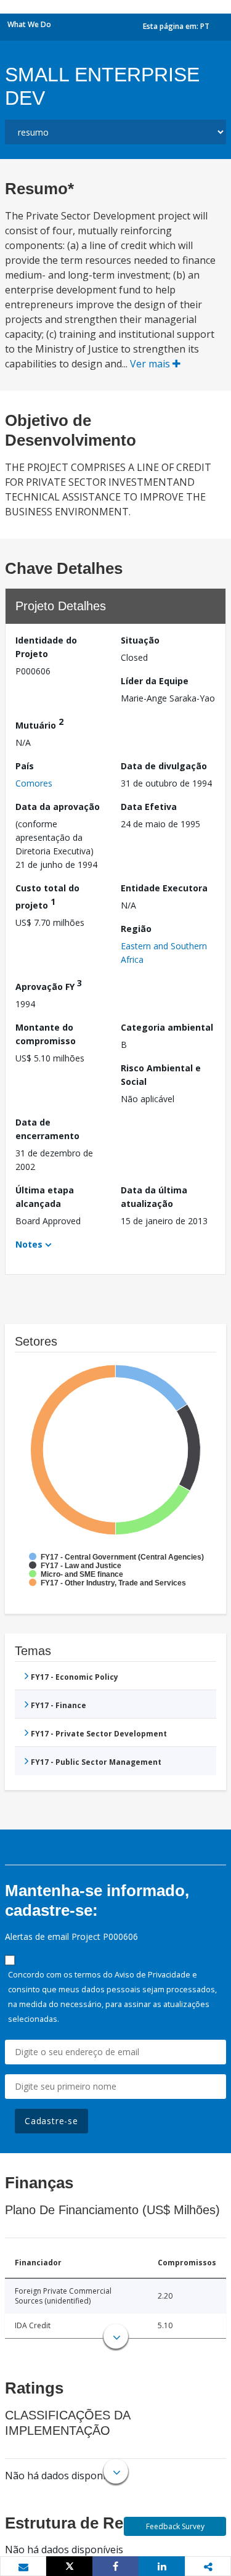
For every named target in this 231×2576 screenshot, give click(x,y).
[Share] (115, 2566)
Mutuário (39, 723)
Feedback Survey (175, 2526)
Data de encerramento (47, 1129)
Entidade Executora (164, 888)
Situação (140, 640)
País (25, 766)
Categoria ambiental (167, 1027)
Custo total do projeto (47, 897)
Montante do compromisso (46, 1034)
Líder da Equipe (155, 681)
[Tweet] (69, 2566)
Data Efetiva (149, 807)
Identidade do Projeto (46, 647)
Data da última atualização (154, 1197)
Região (136, 929)
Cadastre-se (51, 2121)
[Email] (23, 2567)
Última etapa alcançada (45, 1197)
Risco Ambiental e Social (161, 1075)
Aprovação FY (49, 985)
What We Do (29, 24)
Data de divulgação (164, 766)
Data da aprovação (58, 807)
